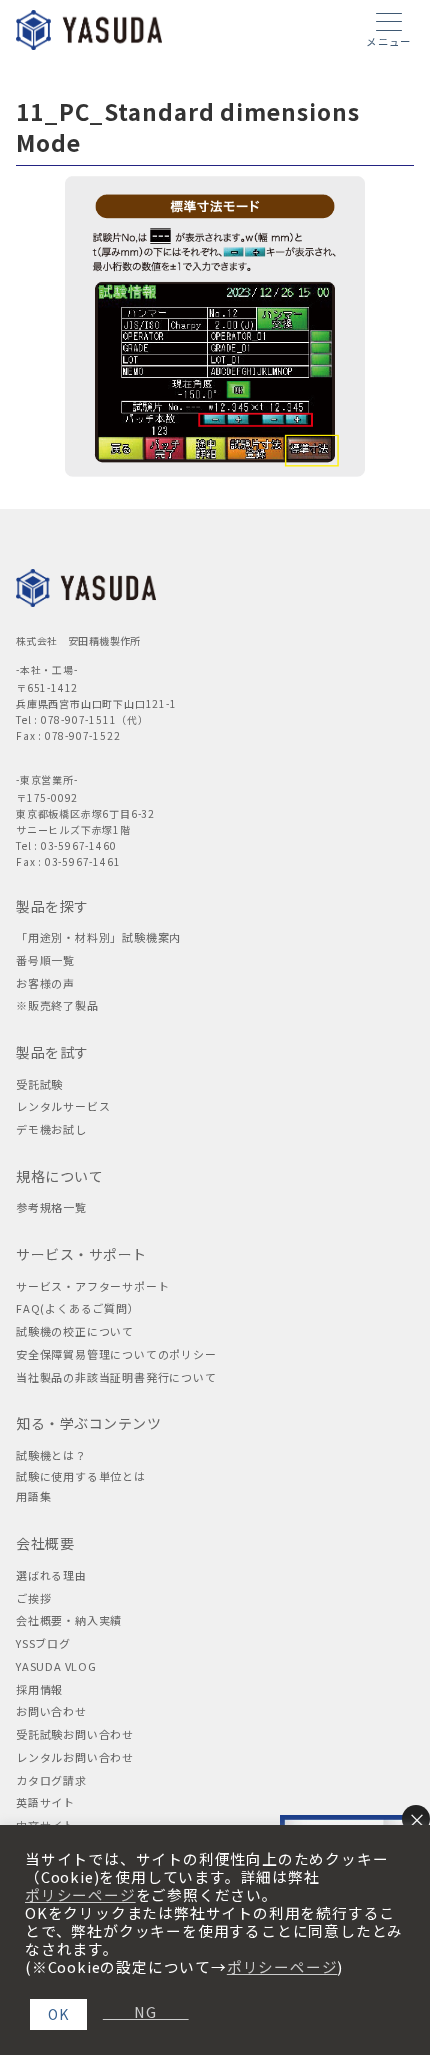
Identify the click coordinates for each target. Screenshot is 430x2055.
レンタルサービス (63, 1106)
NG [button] (138, 2012)
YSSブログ (43, 1643)
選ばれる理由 (51, 1575)
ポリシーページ (80, 1895)
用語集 (33, 1496)
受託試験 (39, 1084)
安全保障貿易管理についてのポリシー (116, 1354)
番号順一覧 (45, 960)
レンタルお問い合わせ (75, 1757)
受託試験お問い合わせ (75, 1734)
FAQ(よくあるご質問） (78, 1308)
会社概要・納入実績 (69, 1620)
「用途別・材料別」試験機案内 (98, 937)
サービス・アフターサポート (92, 1286)
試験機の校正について (75, 1331)
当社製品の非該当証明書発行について (116, 1377)
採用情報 (39, 1689)
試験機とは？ (51, 1455)
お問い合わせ (51, 1711)
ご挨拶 (33, 1598)
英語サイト (45, 1802)
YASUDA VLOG (56, 1666)
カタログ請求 (51, 1780)
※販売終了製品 (57, 1005)
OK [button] (58, 2014)
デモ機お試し (51, 1129)
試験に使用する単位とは (81, 1476)
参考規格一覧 (51, 1207)
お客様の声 (45, 983)
